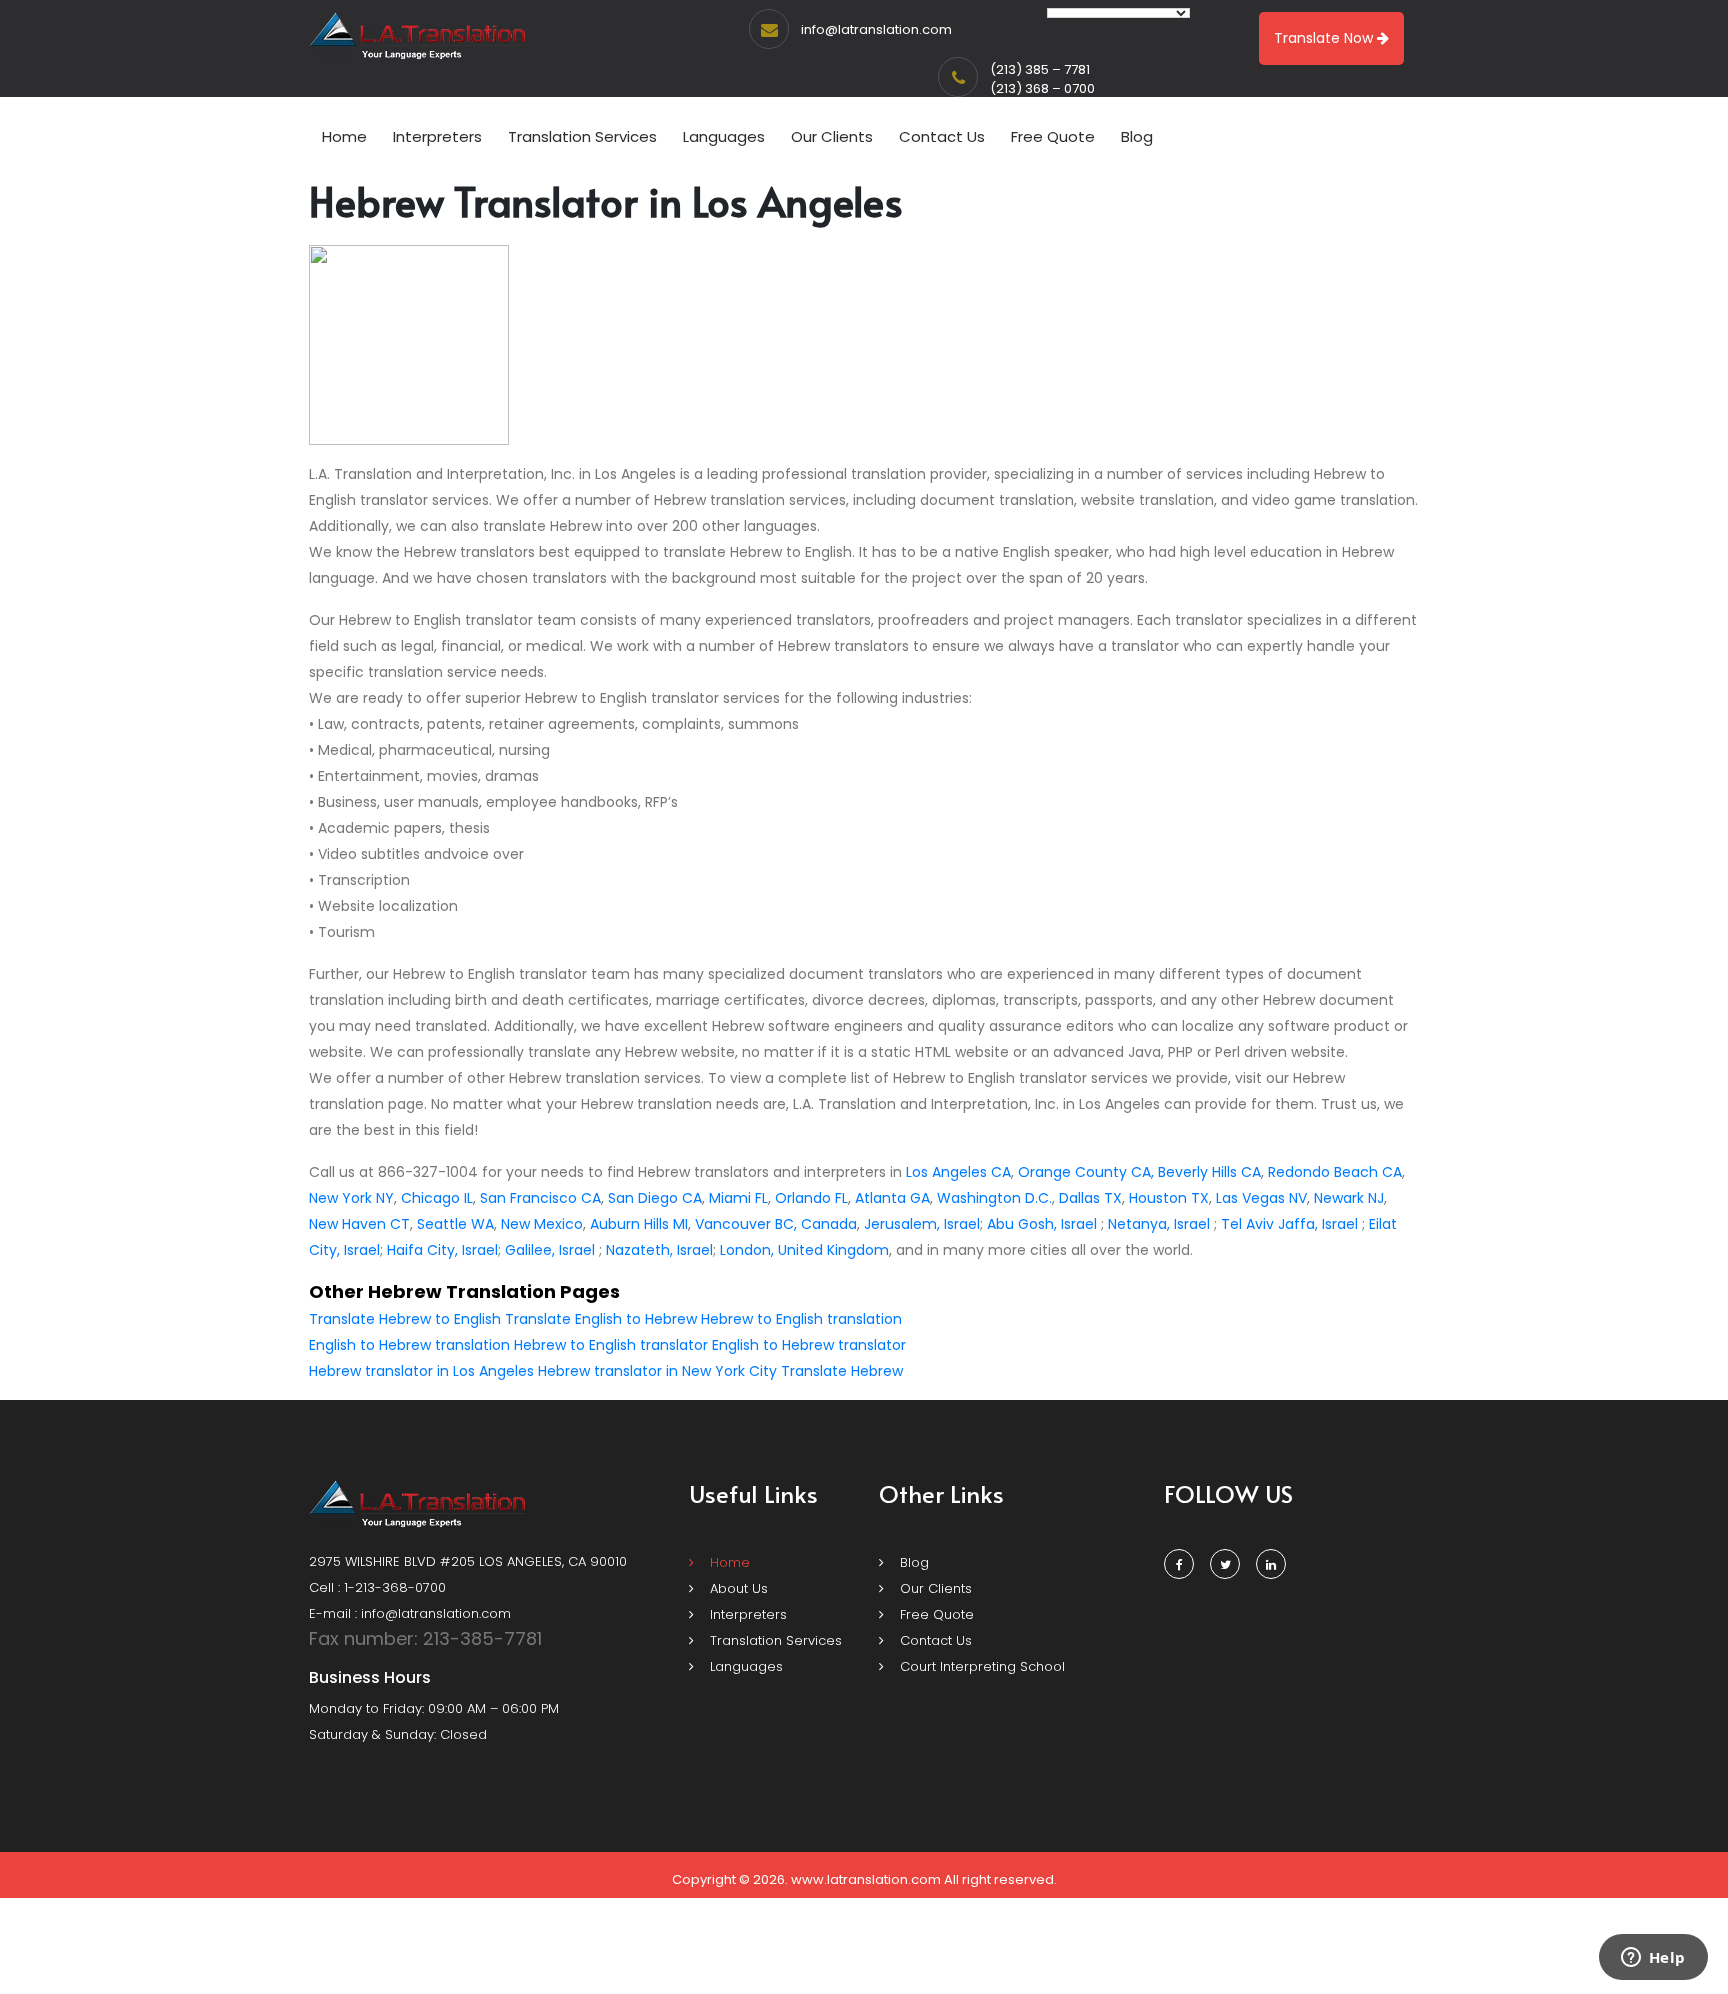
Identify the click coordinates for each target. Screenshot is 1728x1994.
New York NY (351, 1198)
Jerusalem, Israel (922, 1224)
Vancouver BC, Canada (776, 1224)
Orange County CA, (1086, 1172)
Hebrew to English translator (611, 1345)
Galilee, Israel (550, 1250)
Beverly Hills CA (1209, 1172)
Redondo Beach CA (1335, 1172)
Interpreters (437, 136)
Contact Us (942, 136)
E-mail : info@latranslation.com (410, 1613)
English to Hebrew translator (809, 1345)
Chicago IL (437, 1198)
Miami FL (738, 1198)
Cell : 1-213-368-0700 (377, 1587)
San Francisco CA (540, 1198)
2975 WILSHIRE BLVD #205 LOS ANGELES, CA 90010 (468, 1561)
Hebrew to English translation (801, 1319)
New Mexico (542, 1224)
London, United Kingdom (804, 1250)
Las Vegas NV (1261, 1198)
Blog (1137, 136)
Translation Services (582, 136)
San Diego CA (655, 1198)
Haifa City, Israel (442, 1250)
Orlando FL (811, 1198)
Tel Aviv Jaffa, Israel (1289, 1224)
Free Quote (1053, 136)
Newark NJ (1349, 1198)
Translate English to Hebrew (601, 1319)
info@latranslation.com (876, 29)
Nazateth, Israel (659, 1250)
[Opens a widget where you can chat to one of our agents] (1653, 1959)
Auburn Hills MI (639, 1224)
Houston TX (1169, 1198)
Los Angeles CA (958, 1172)
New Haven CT (359, 1224)
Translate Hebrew (842, 1371)
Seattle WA (455, 1224)
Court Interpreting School (980, 1666)
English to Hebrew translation (409, 1345)
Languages (724, 136)
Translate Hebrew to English (405, 1319)
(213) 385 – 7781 (1040, 69)
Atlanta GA (892, 1198)
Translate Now (1325, 38)
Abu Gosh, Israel (1042, 1224)
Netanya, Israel (1159, 1224)
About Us (737, 1588)
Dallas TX (1090, 1198)
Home (344, 136)
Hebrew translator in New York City (657, 1371)
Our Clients (832, 136)
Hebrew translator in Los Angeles (421, 1371)
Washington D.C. (994, 1198)
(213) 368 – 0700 (1042, 88)
